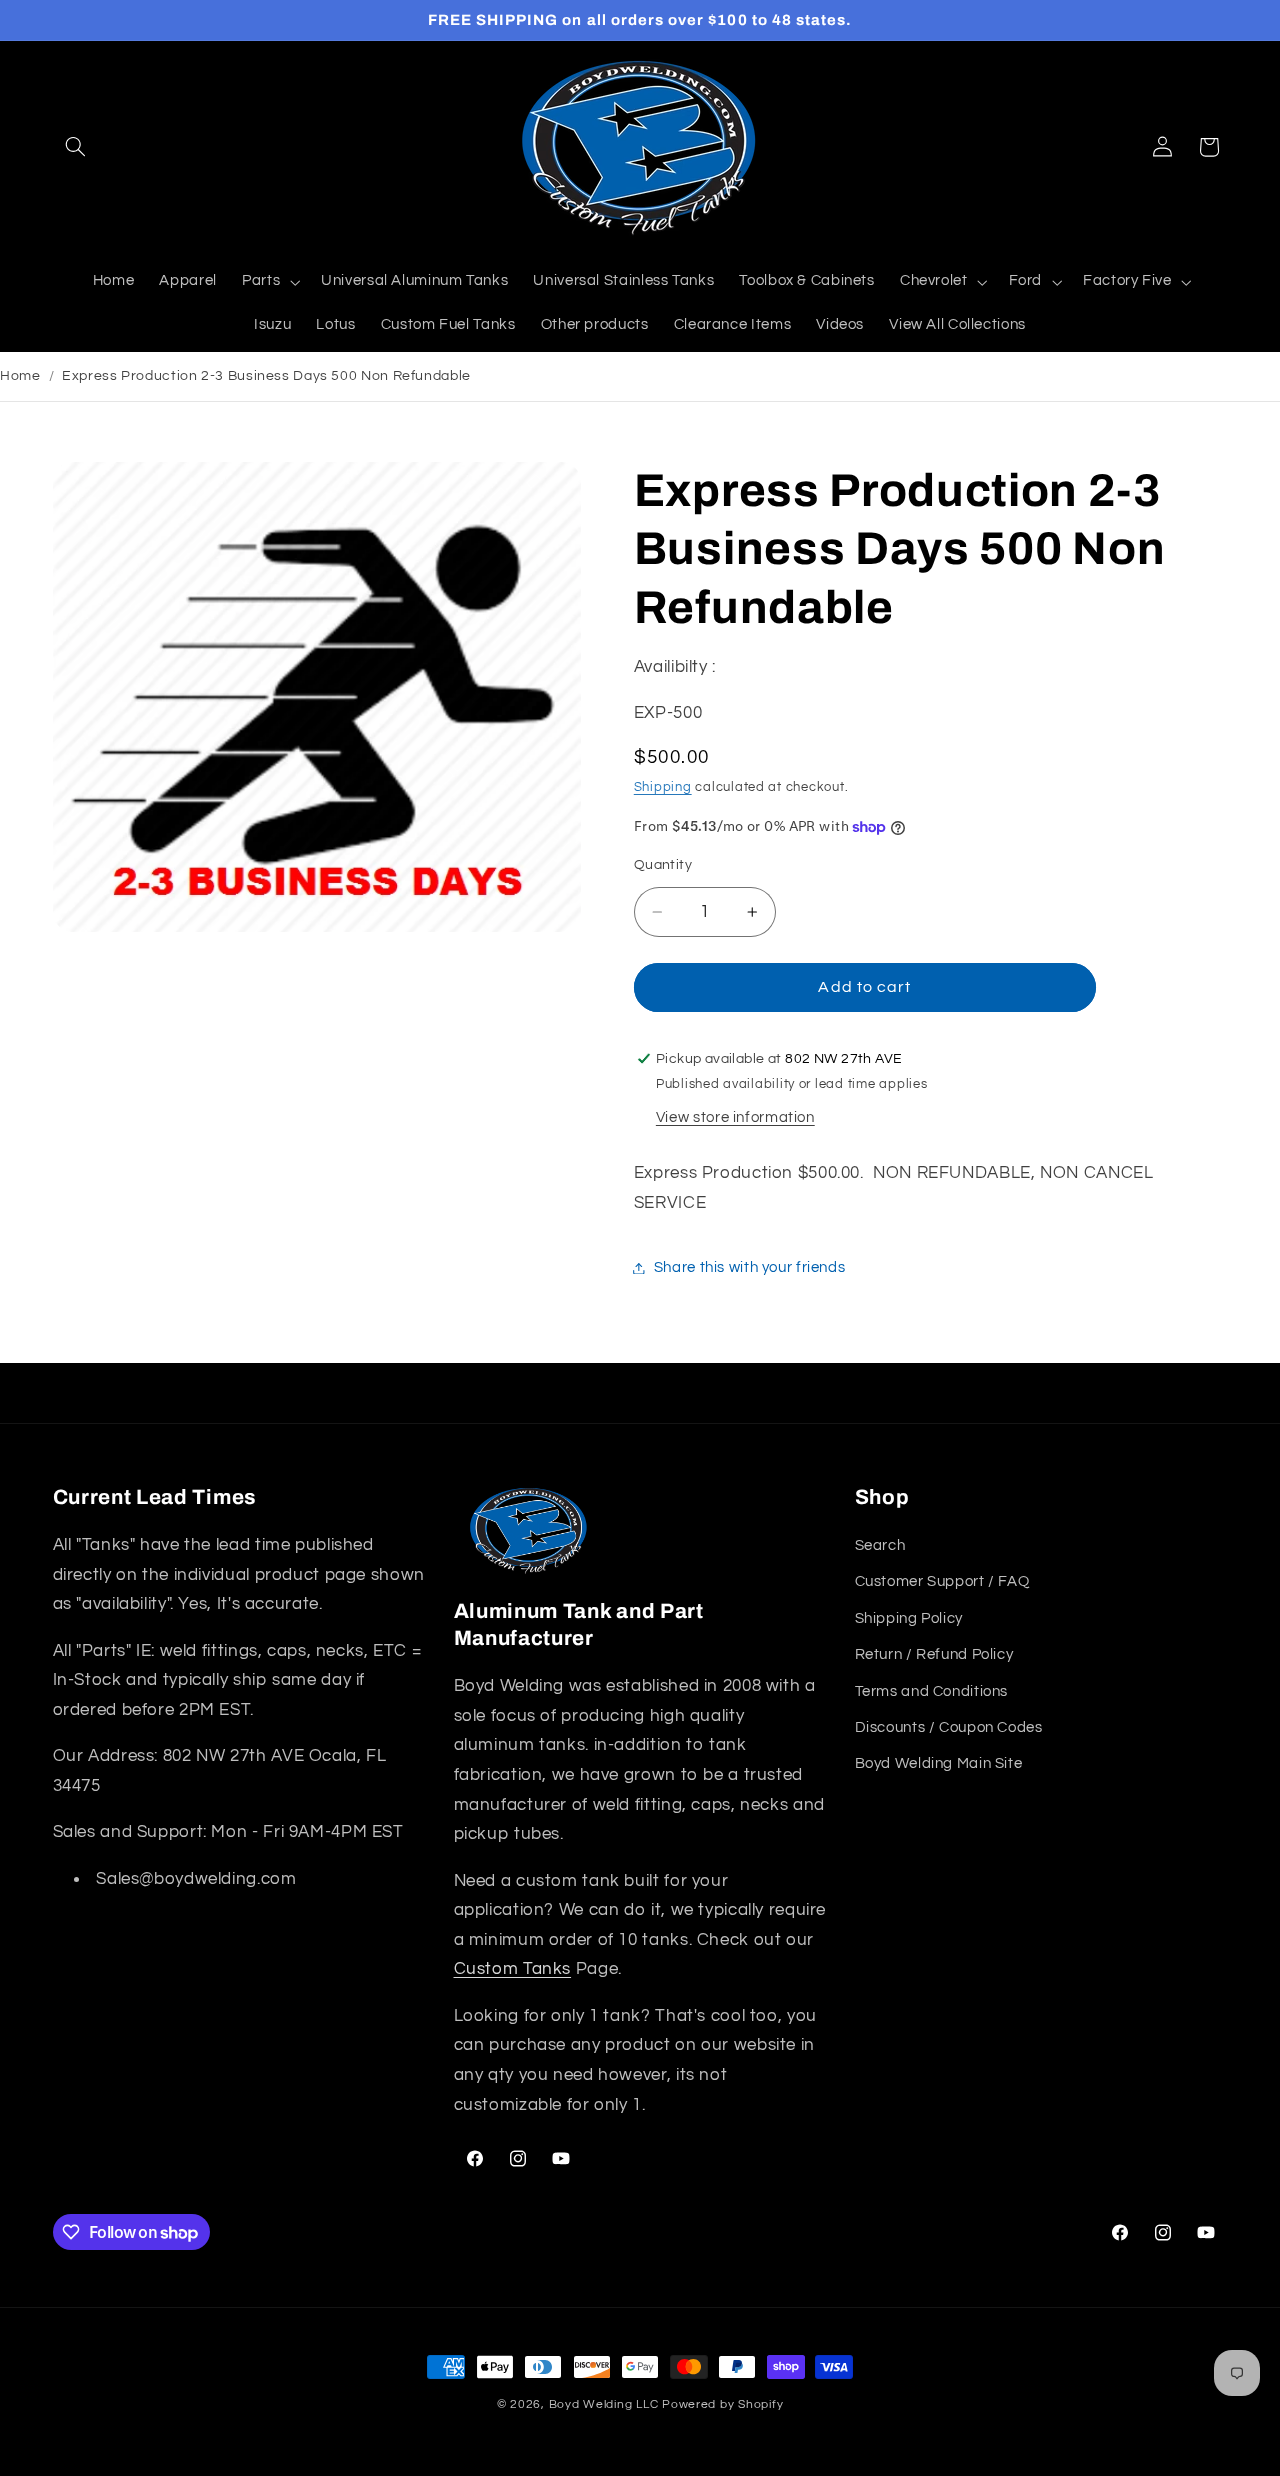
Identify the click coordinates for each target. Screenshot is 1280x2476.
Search (880, 1545)
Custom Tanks (513, 1969)
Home (20, 376)
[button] (76, 147)
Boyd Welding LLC (604, 2404)
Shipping (663, 787)
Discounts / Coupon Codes (949, 1727)
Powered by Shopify (722, 2404)
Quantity (663, 865)
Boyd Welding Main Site (939, 1763)
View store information (735, 1117)
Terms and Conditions (932, 1691)
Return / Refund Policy (934, 1654)
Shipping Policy (909, 1618)
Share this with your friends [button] (750, 1267)
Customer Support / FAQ (942, 1581)
